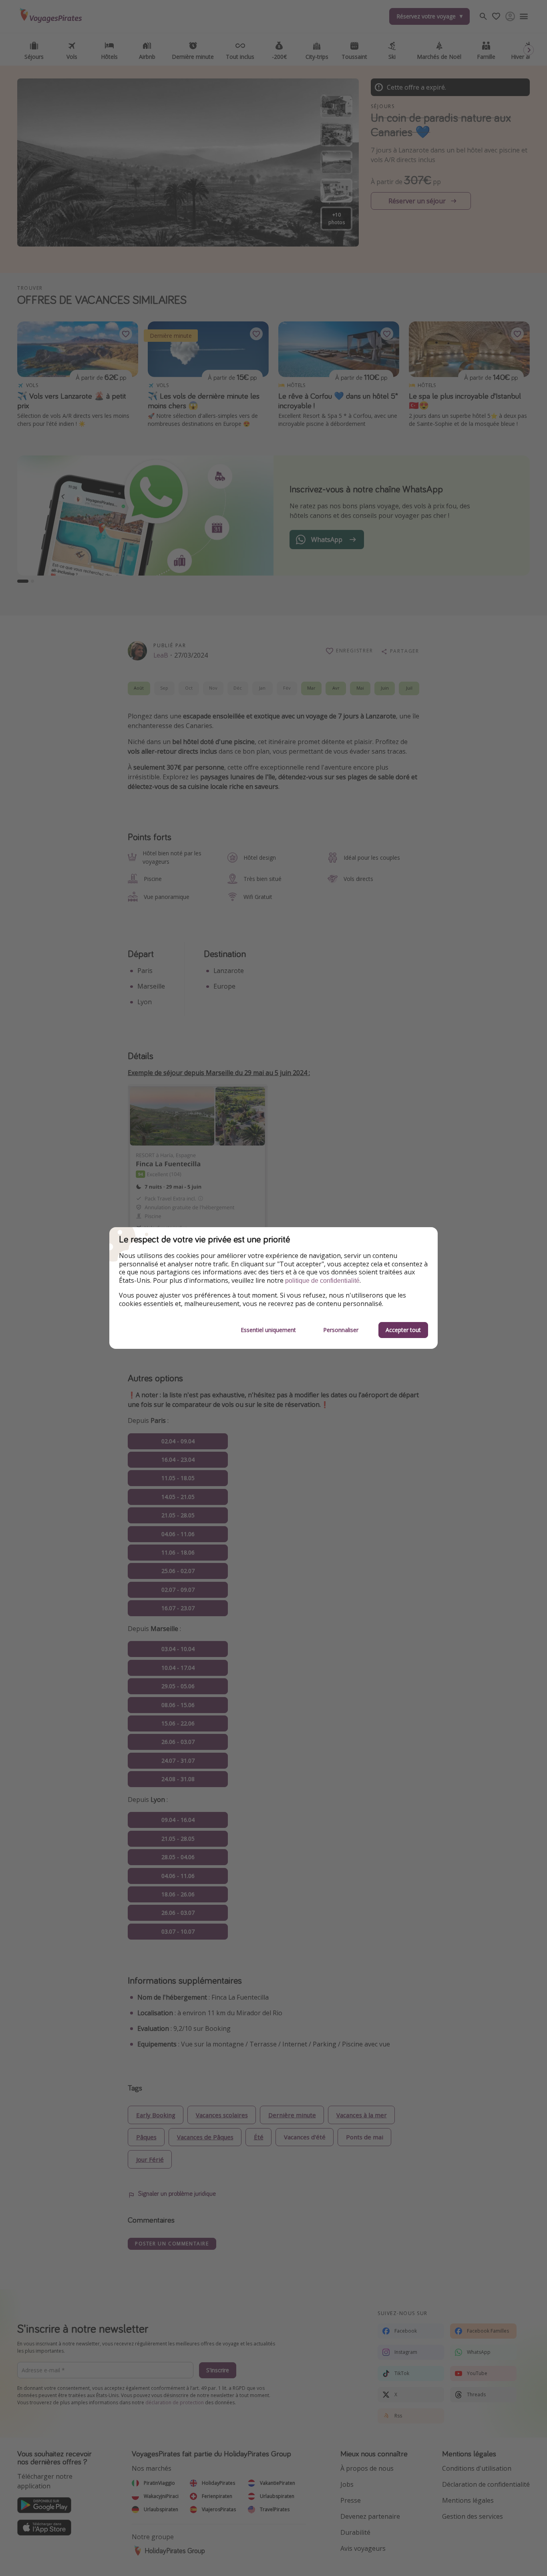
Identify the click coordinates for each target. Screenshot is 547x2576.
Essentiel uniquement (268, 1330)
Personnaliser (341, 1330)
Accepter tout (403, 1330)
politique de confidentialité (322, 1281)
